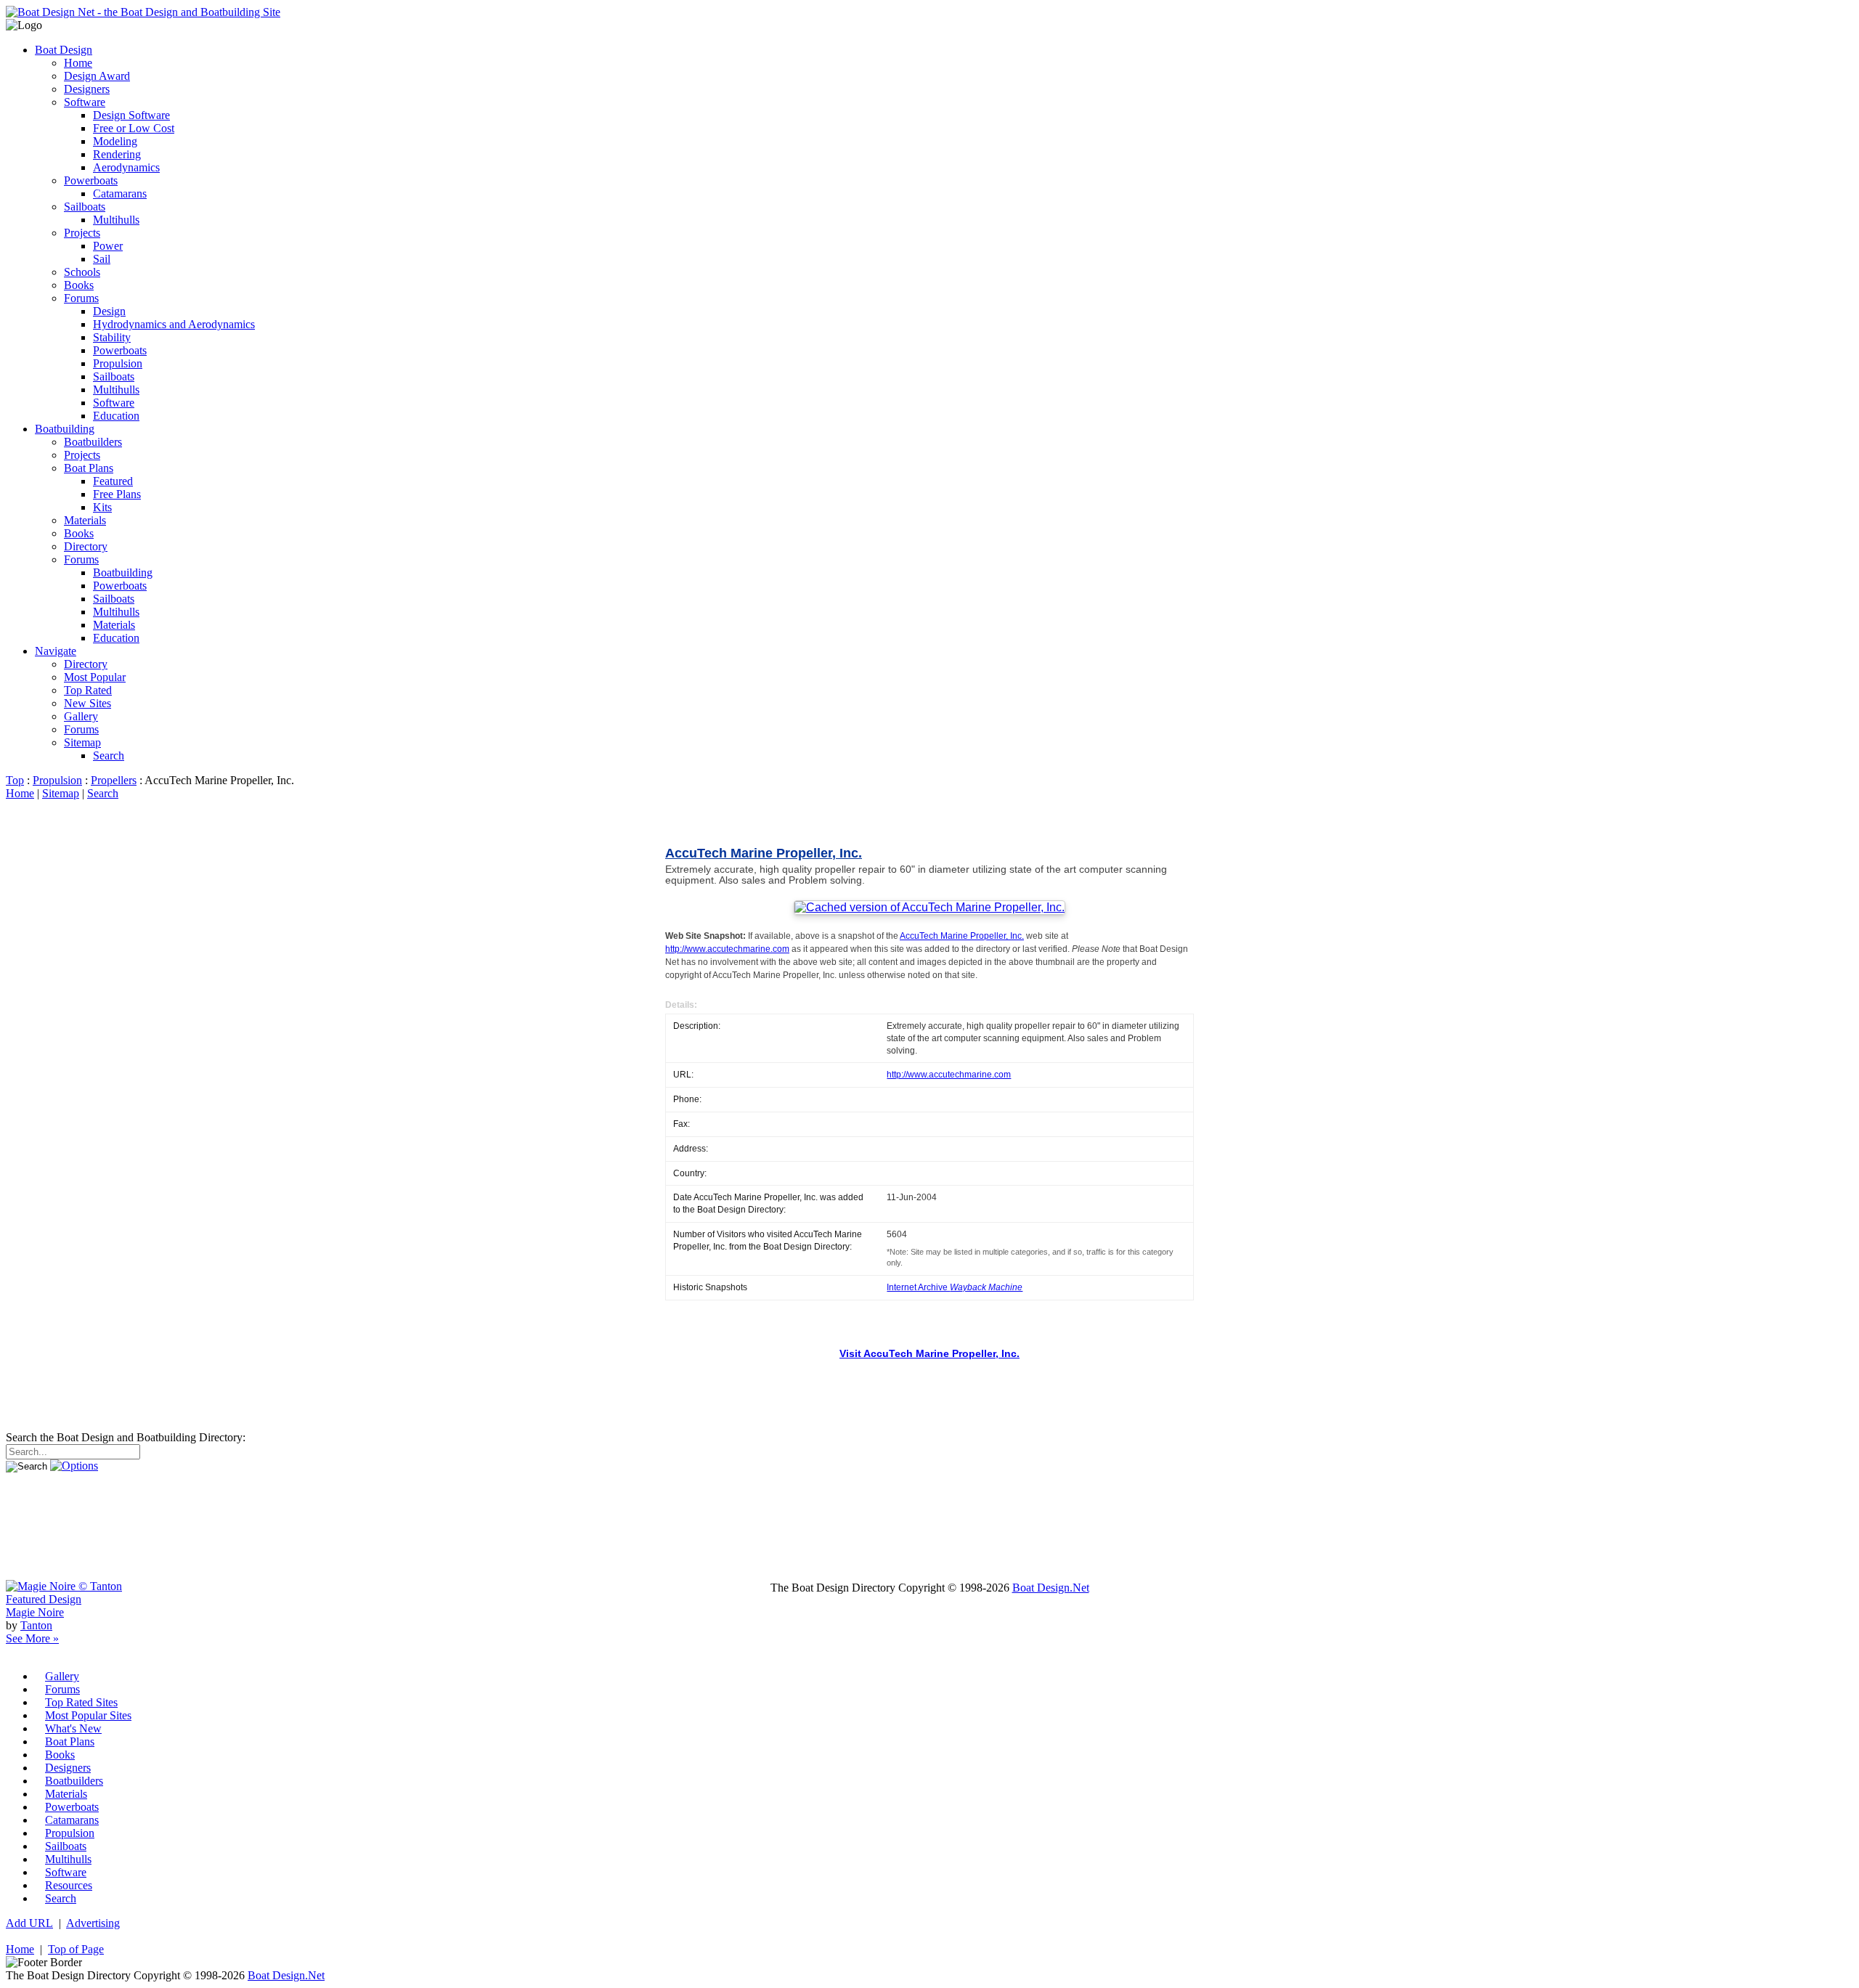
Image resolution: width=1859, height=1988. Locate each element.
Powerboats (91, 180)
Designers (87, 89)
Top (15, 780)
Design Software (131, 115)
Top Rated (88, 690)
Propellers (114, 780)
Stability (112, 337)
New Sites (88, 703)
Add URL (29, 1923)
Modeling (115, 141)
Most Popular (95, 677)
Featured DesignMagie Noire (44, 1606)
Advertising (93, 1923)
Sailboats (85, 207)
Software (85, 102)
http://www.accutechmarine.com (727, 949)
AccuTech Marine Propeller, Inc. (764, 853)
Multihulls (116, 220)
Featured (113, 481)
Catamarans (120, 193)
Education (116, 416)
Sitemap (82, 742)
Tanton (36, 1625)
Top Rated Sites (81, 1702)
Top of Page (76, 1949)
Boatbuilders (93, 442)
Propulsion (118, 363)
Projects (82, 233)
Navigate (56, 651)
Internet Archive (955, 1287)
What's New (73, 1728)
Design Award (97, 76)
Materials (85, 520)
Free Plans (117, 494)
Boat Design (64, 50)
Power (108, 246)
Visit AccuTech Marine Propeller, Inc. (929, 1354)
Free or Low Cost (134, 128)
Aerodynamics (126, 167)
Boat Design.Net (1051, 1588)
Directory (86, 546)
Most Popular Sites (88, 1715)
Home (78, 63)
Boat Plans (89, 468)
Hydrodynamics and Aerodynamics (174, 324)
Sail (102, 259)
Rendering (117, 154)
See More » (32, 1638)
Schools (82, 272)
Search (109, 755)
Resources (69, 1885)
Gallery (81, 716)
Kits (102, 507)
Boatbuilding (65, 429)
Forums (81, 298)
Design (109, 311)
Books (79, 285)
